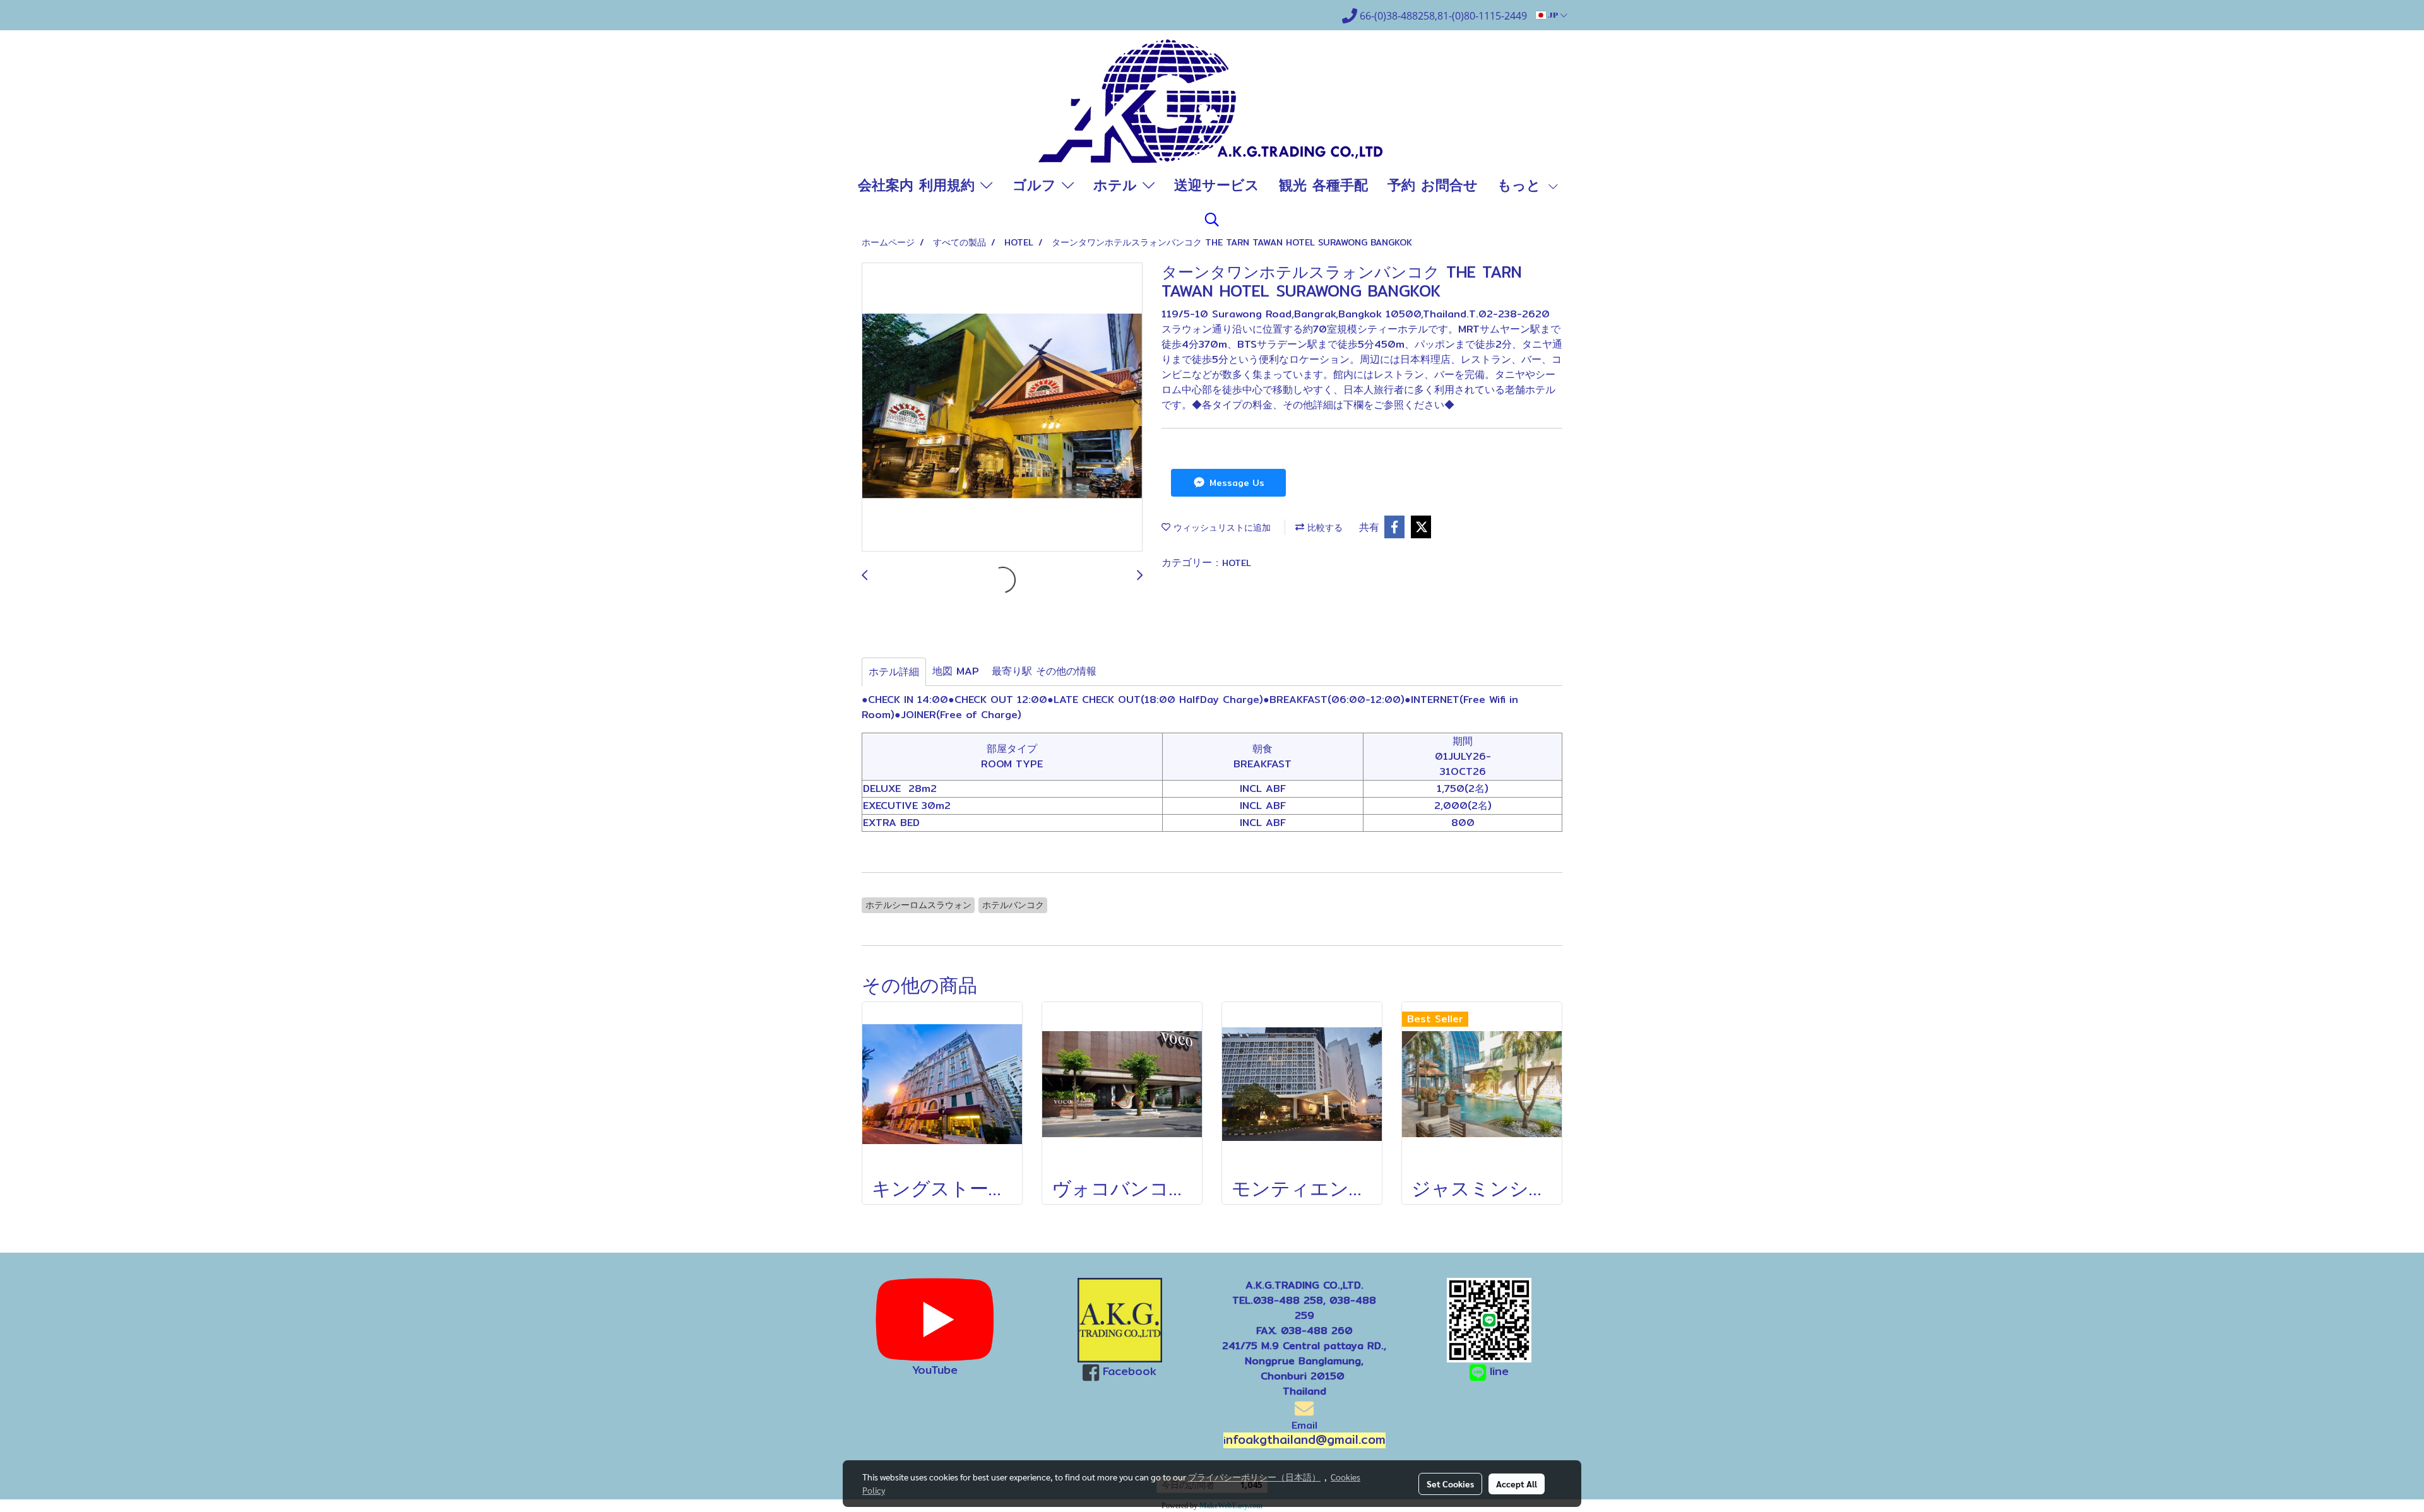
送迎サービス (1217, 185)
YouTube (935, 1370)
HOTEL (1237, 563)
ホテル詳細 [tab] (894, 672)
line (1499, 1371)
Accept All (1517, 1484)
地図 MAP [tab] (956, 671)
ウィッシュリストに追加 (1221, 528)
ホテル (1118, 185)
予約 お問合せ (1433, 185)
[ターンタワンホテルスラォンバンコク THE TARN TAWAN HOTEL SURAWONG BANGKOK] (1002, 408)
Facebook (1130, 1371)
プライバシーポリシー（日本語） (1254, 1477)
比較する (1323, 528)
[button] (1212, 220)
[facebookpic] (1120, 1320)
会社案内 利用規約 (919, 185)
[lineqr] (1489, 1319)
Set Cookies (1450, 1484)
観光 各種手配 (1323, 185)
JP (1553, 15)
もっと (1522, 185)
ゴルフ (1037, 185)
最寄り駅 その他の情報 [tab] (1044, 671)
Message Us (1235, 483)
